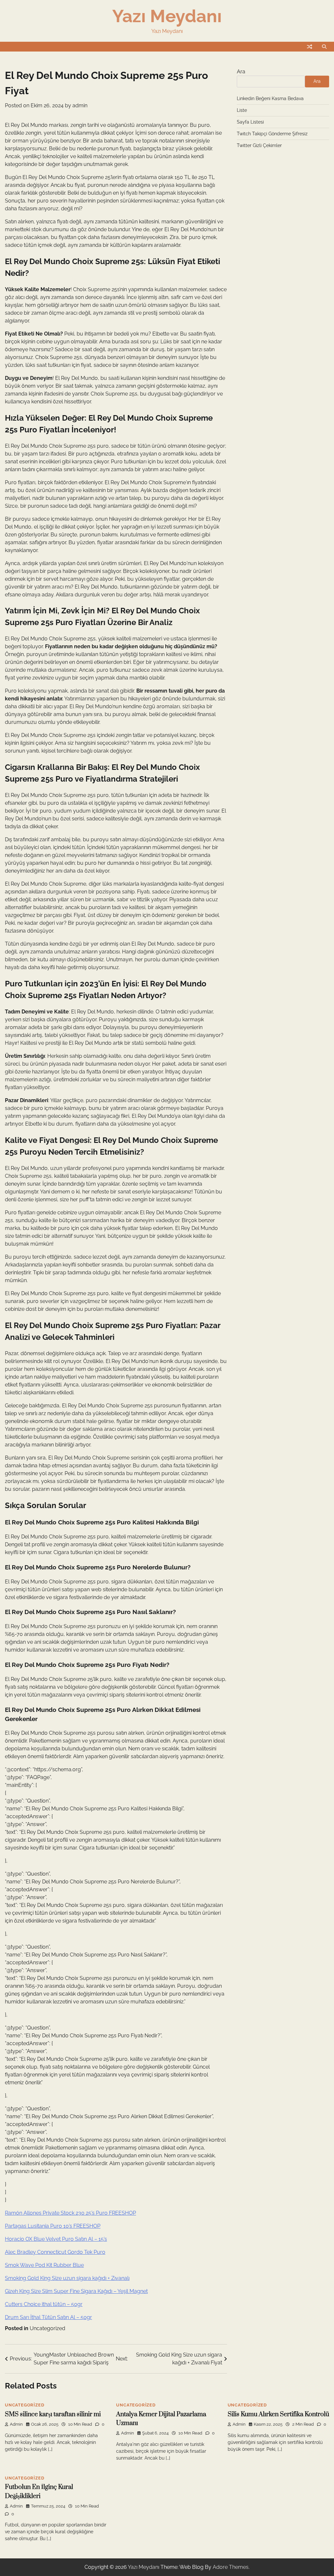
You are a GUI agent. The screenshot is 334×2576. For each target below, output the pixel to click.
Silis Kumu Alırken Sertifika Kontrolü (278, 2414)
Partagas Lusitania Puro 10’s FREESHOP (53, 2226)
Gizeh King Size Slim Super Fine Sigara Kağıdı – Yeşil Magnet (76, 2291)
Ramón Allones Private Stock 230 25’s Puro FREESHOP (70, 2213)
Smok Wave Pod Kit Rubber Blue (44, 2265)
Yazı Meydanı (167, 16)
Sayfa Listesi (250, 122)
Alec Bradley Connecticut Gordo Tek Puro (55, 2252)
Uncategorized (47, 2328)
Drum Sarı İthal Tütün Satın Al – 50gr (48, 2317)
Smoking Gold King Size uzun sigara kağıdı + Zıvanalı (67, 2278)
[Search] (324, 47)
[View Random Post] (310, 47)
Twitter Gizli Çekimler (259, 145)
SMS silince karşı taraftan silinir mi (53, 2414)
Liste (242, 110)
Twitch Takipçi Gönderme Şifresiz (272, 134)
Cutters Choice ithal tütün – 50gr (44, 2304)
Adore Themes (231, 2567)
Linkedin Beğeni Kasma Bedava (270, 98)
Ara (241, 72)
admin (80, 105)
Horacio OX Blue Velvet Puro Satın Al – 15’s (56, 2239)
